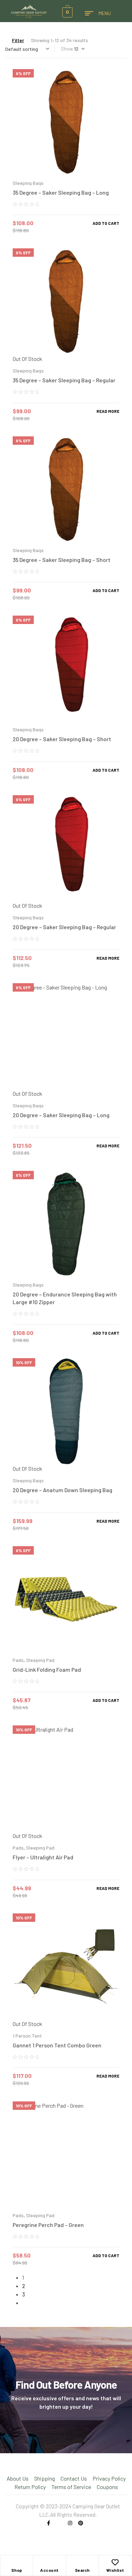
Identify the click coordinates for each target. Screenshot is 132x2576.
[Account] (49, 2562)
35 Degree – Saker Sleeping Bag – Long (61, 192)
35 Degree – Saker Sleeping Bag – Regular (64, 380)
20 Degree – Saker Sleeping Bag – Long (61, 1115)
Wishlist (115, 2570)
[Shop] (17, 2562)
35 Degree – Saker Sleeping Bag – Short (62, 560)
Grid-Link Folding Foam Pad (47, 1669)
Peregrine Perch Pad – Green (48, 2225)
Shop (17, 2570)
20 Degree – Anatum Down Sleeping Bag (62, 1490)
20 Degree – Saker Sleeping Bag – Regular (64, 927)
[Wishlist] (115, 2562)
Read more (108, 411)
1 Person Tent (27, 2036)
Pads (18, 1660)
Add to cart (106, 223)
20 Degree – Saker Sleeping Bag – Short (62, 739)
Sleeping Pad (40, 1660)
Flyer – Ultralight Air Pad (43, 1857)
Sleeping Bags (28, 183)
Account (49, 2570)
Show (67, 49)
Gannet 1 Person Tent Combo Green (57, 2045)
